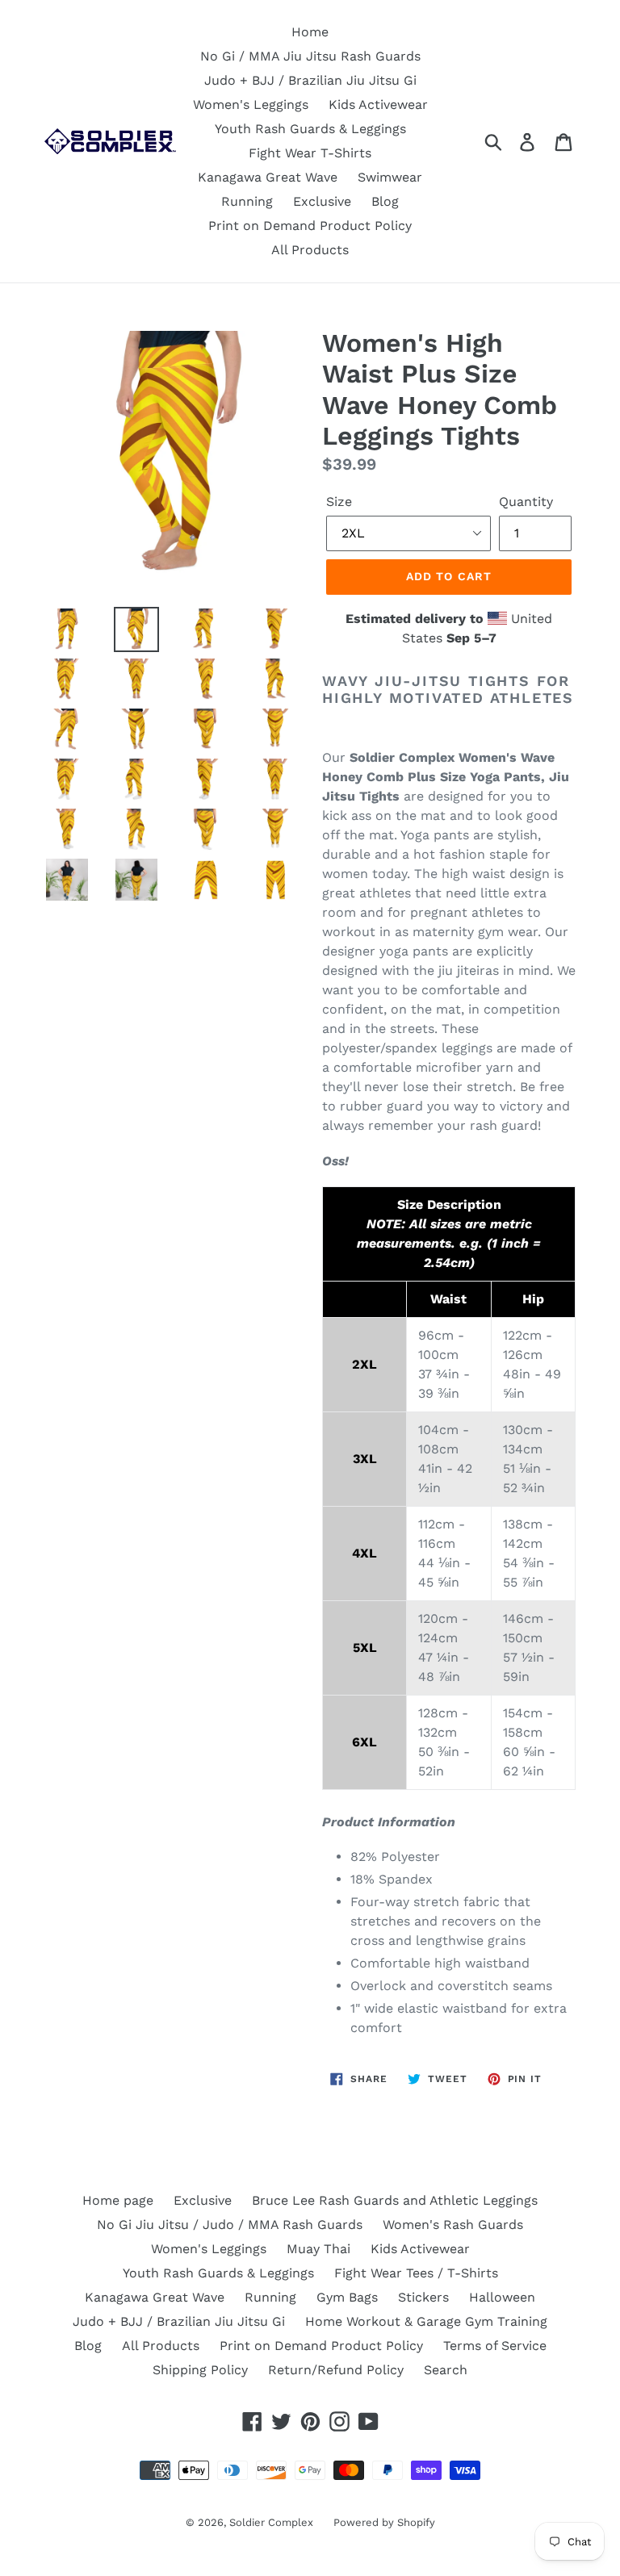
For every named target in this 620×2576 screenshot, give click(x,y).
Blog (385, 201)
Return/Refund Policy (336, 2370)
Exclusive (322, 201)
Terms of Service (495, 2346)
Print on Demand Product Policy (310, 226)
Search (446, 2370)
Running (247, 201)
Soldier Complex (271, 2522)
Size (339, 502)
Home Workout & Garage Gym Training (426, 2321)
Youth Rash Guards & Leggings (310, 129)
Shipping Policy (200, 2370)
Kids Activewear (378, 105)
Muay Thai (318, 2249)
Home (310, 32)
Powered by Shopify (384, 2522)
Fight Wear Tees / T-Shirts (416, 2273)
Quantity (526, 502)
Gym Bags (347, 2297)
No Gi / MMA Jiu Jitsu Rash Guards (310, 56)
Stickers (423, 2297)
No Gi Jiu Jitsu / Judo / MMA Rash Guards (230, 2225)
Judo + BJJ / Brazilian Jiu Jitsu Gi (310, 80)
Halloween (502, 2297)
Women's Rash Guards (453, 2225)
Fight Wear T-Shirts (310, 153)
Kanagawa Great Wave (268, 177)
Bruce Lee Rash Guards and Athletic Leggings (395, 2200)
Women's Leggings (251, 105)
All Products (310, 250)
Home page (118, 2200)
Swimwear (390, 177)
